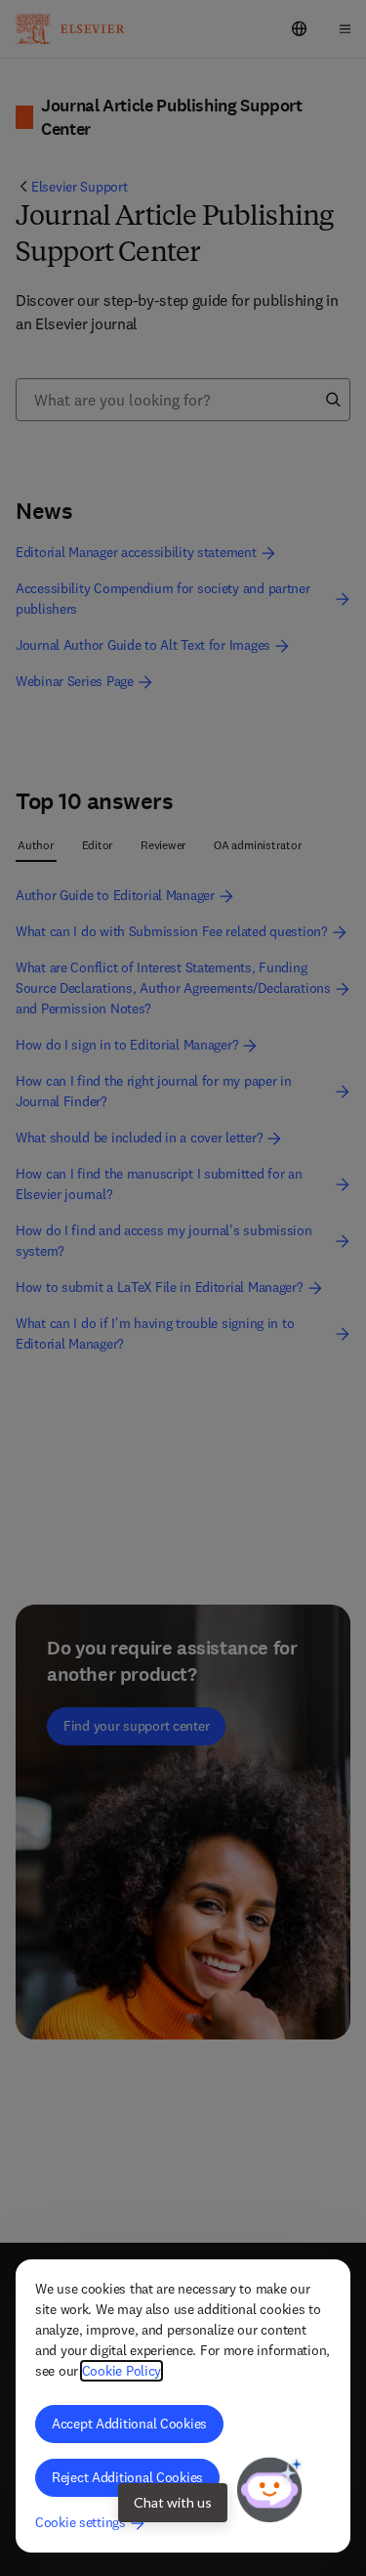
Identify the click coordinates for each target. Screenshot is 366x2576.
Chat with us (173, 2502)
